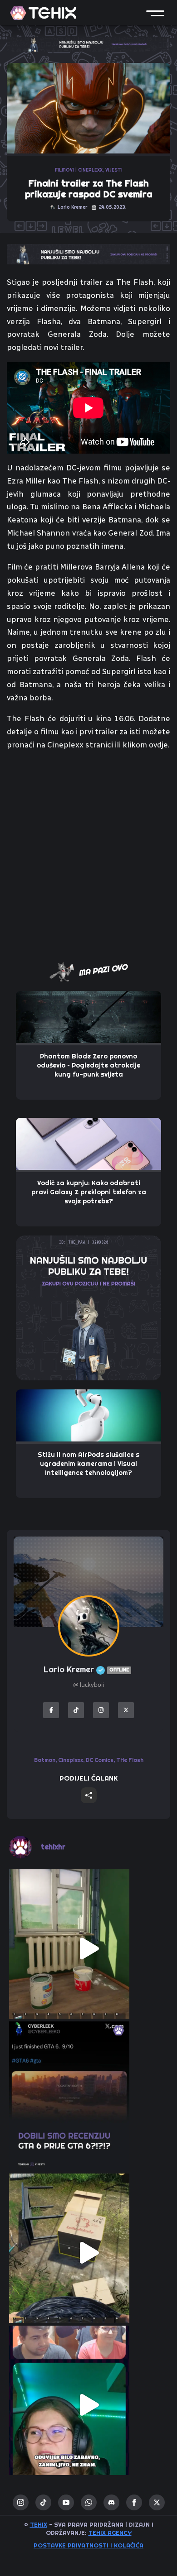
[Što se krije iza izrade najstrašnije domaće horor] (88, 2405)
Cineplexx (71, 1760)
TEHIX (39, 2524)
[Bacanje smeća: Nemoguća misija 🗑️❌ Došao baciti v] (88, 2253)
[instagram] (21, 2502)
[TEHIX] (43, 13)
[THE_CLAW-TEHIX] (88, 43)
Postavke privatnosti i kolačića (88, 2545)
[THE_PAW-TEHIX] (88, 1307)
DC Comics (100, 1760)
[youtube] (66, 2502)
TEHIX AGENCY (110, 2533)
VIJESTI (114, 170)
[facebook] (134, 2502)
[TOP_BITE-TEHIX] (88, 254)
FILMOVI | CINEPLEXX (79, 170)
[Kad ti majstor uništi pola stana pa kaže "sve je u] (88, 1949)
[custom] (43, 2502)
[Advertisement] (88, 851)
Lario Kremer (86, 1669)
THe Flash (130, 1760)
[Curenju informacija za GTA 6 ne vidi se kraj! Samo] (88, 2101)
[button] (155, 13)
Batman (45, 1760)
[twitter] (157, 2502)
